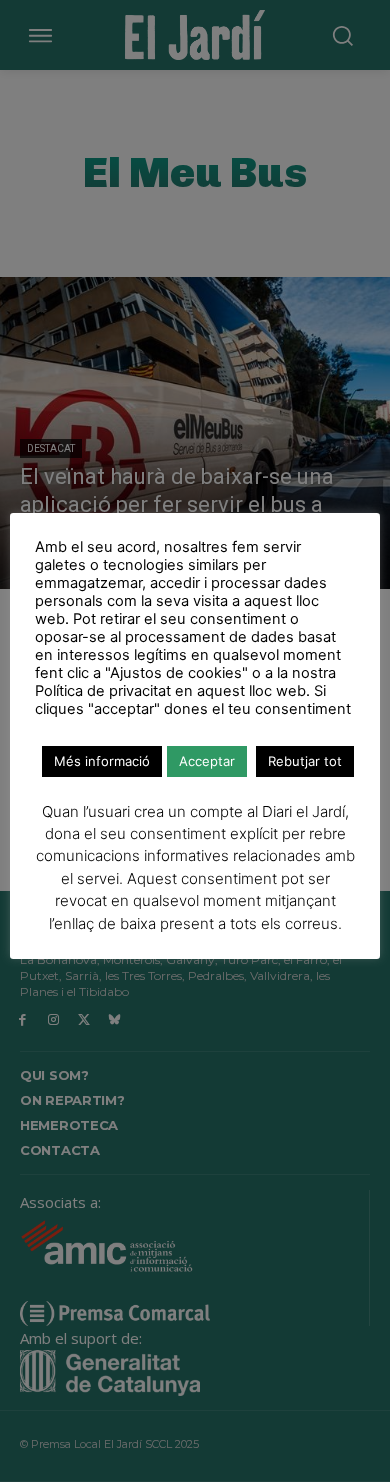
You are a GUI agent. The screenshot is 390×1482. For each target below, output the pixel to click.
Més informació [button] (102, 761)
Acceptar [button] (207, 761)
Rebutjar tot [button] (305, 761)
